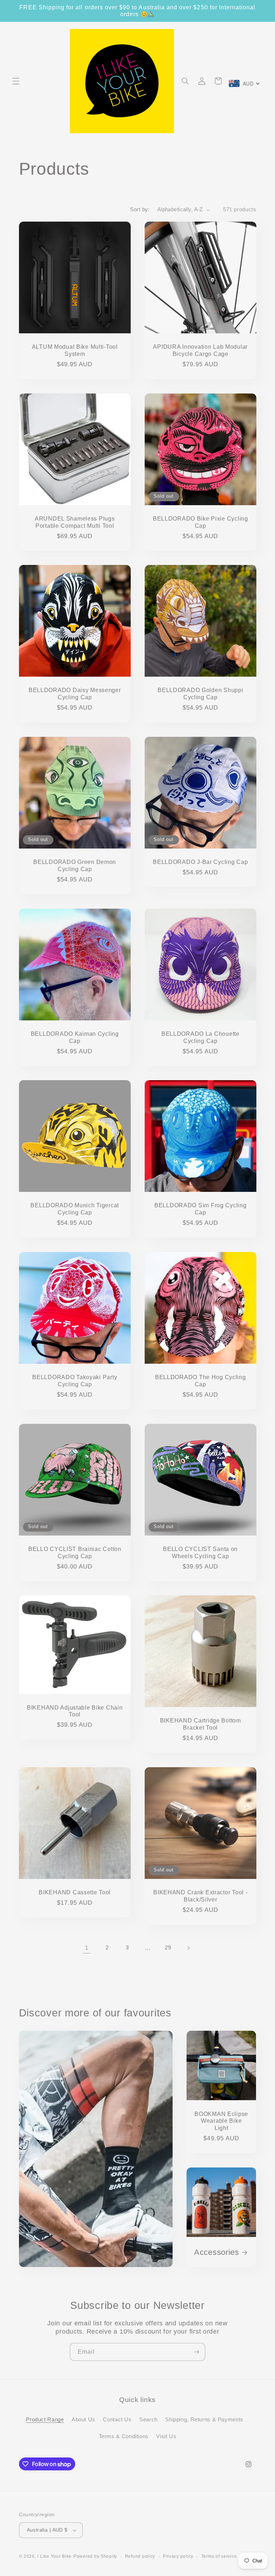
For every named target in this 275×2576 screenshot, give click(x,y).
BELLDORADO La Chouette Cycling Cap (201, 1037)
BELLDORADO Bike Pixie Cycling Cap (201, 522)
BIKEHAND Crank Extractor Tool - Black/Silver (200, 1896)
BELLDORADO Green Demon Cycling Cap (75, 866)
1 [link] (87, 1948)
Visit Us (166, 2436)
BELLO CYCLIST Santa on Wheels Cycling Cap (200, 1553)
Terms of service (219, 2556)
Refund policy (140, 2556)
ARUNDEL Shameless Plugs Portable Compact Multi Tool (74, 522)
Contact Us (117, 2420)
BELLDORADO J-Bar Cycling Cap (200, 862)
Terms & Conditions (124, 2436)
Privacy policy (178, 2556)
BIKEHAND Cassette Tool (75, 1892)
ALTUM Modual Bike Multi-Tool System (74, 350)
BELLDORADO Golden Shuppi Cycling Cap (200, 694)
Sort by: (140, 209)
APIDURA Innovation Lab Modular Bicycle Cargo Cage (200, 350)
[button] (16, 81)
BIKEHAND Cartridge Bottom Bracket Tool (201, 1724)
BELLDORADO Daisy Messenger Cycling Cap (74, 694)
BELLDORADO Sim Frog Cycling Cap (200, 1209)
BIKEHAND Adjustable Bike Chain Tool (74, 1711)
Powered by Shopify (95, 2556)
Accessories (217, 2252)
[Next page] (188, 1948)
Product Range (45, 2420)
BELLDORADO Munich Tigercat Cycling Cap (75, 1209)
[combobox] (244, 83)
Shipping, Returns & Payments (204, 2420)
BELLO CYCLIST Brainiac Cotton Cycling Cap (74, 1553)
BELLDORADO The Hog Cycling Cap (201, 1381)
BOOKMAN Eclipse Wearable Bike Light (221, 2121)
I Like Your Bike (54, 2556)
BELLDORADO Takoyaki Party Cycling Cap (75, 1381)
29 (168, 1948)
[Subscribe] (197, 2352)
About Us (83, 2420)
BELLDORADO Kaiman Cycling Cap (74, 1037)
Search (148, 2420)
